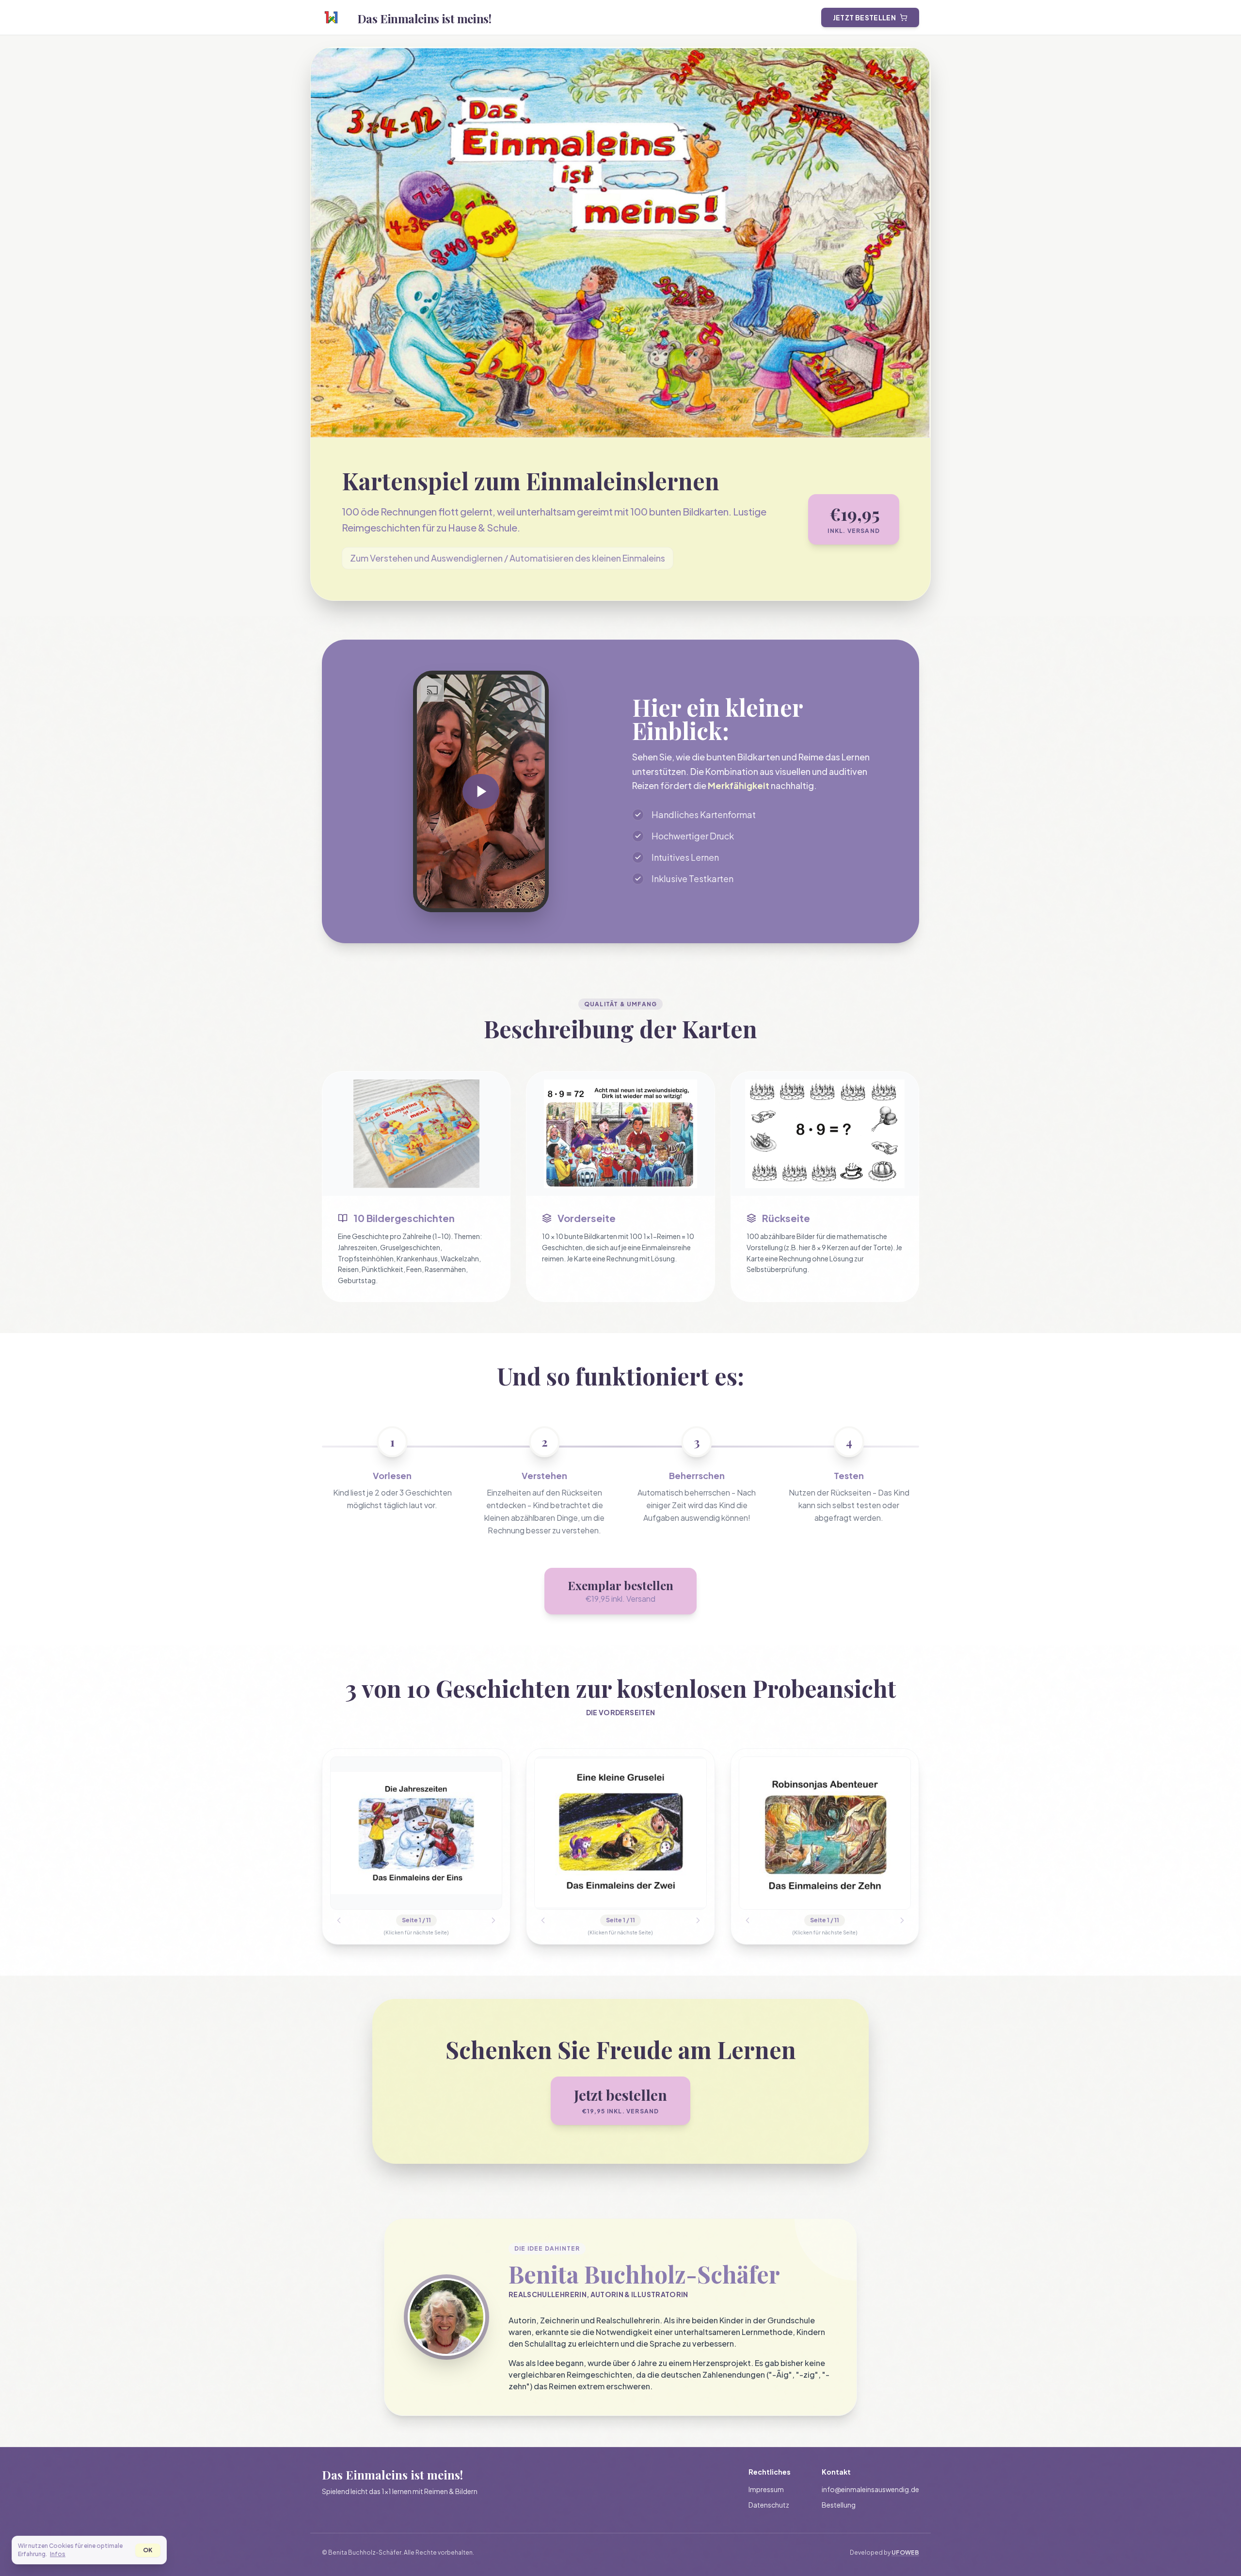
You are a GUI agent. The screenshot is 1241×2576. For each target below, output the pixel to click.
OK (148, 2550)
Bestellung (839, 2505)
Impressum (766, 2489)
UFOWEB (905, 2552)
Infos (58, 2554)
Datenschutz (769, 2505)
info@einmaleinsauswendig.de (870, 2489)
